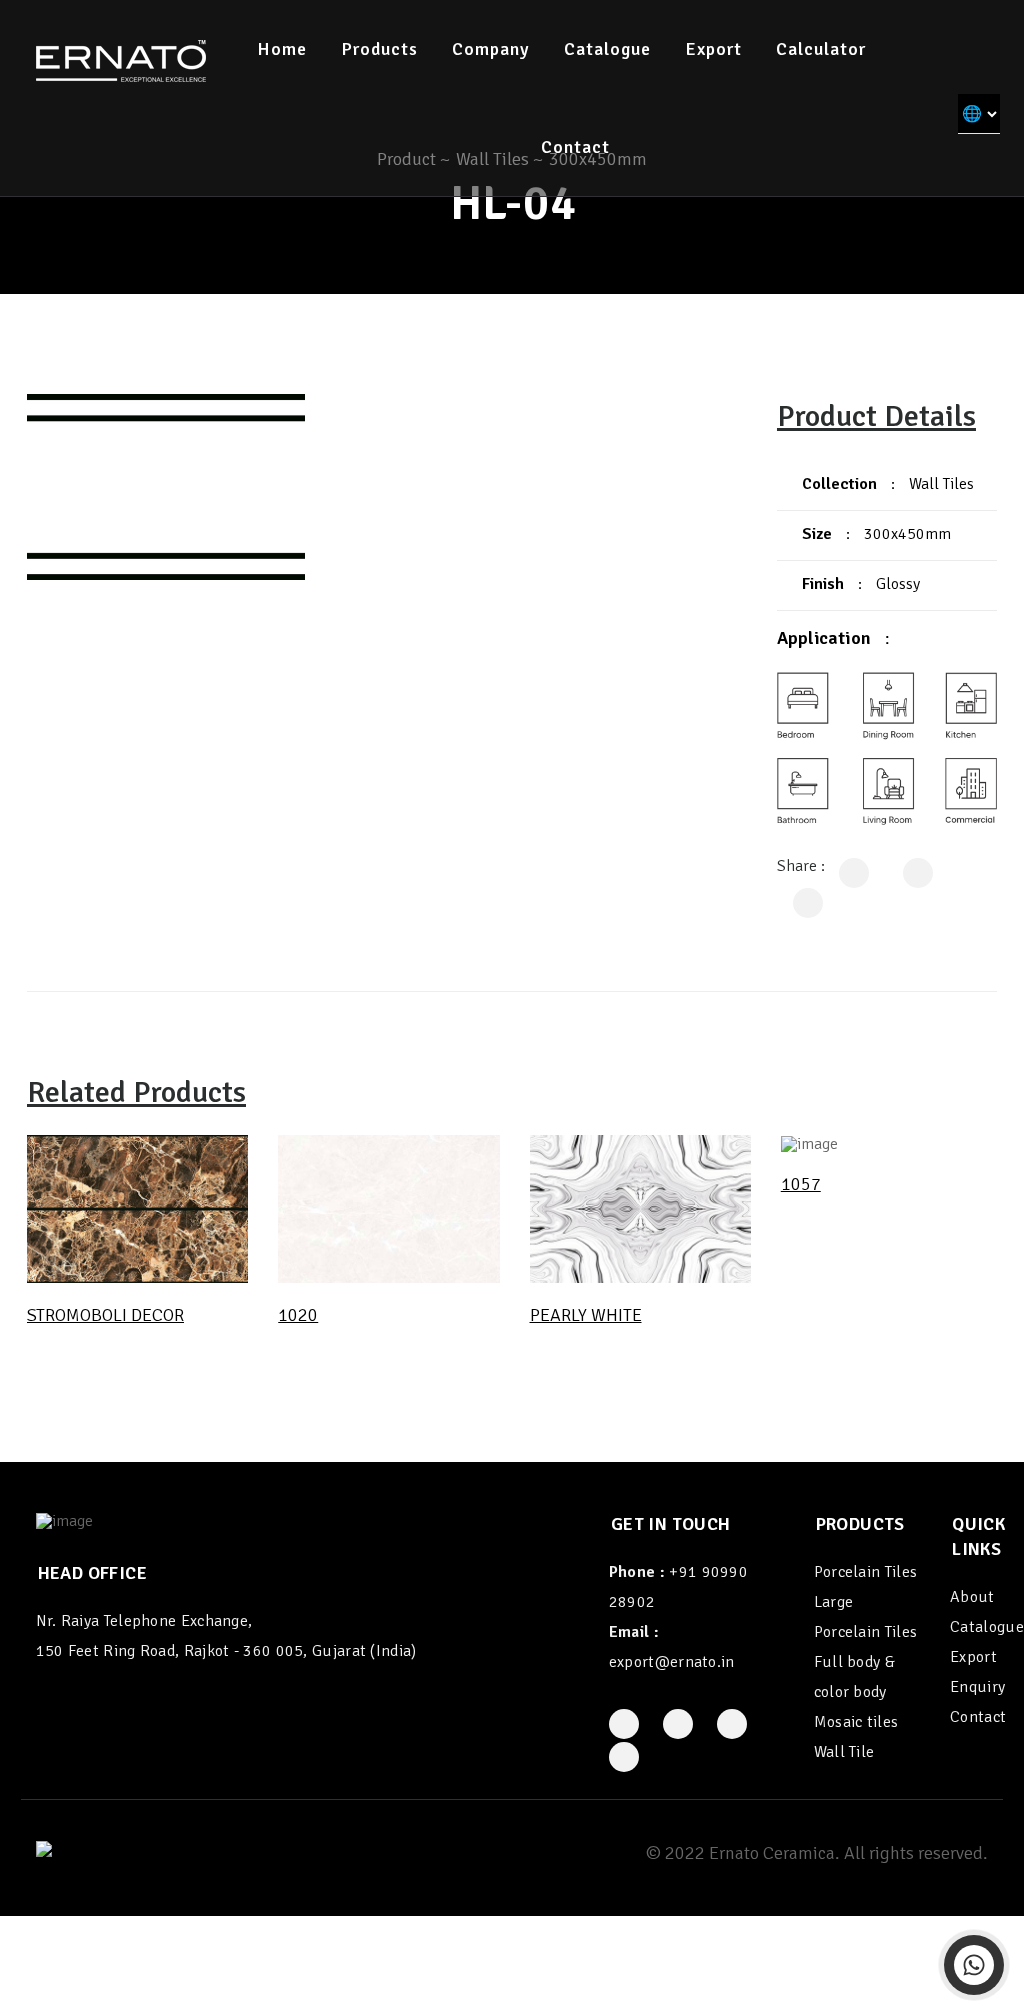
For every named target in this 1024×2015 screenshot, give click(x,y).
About (972, 1597)
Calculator (821, 49)
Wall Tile (844, 1752)
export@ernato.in (672, 1662)
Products (379, 49)
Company (491, 49)
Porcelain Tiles (866, 1572)
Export (713, 49)
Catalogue (607, 49)
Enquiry (977, 1687)
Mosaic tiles (856, 1722)
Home (282, 49)
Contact (575, 147)
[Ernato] (121, 60)
